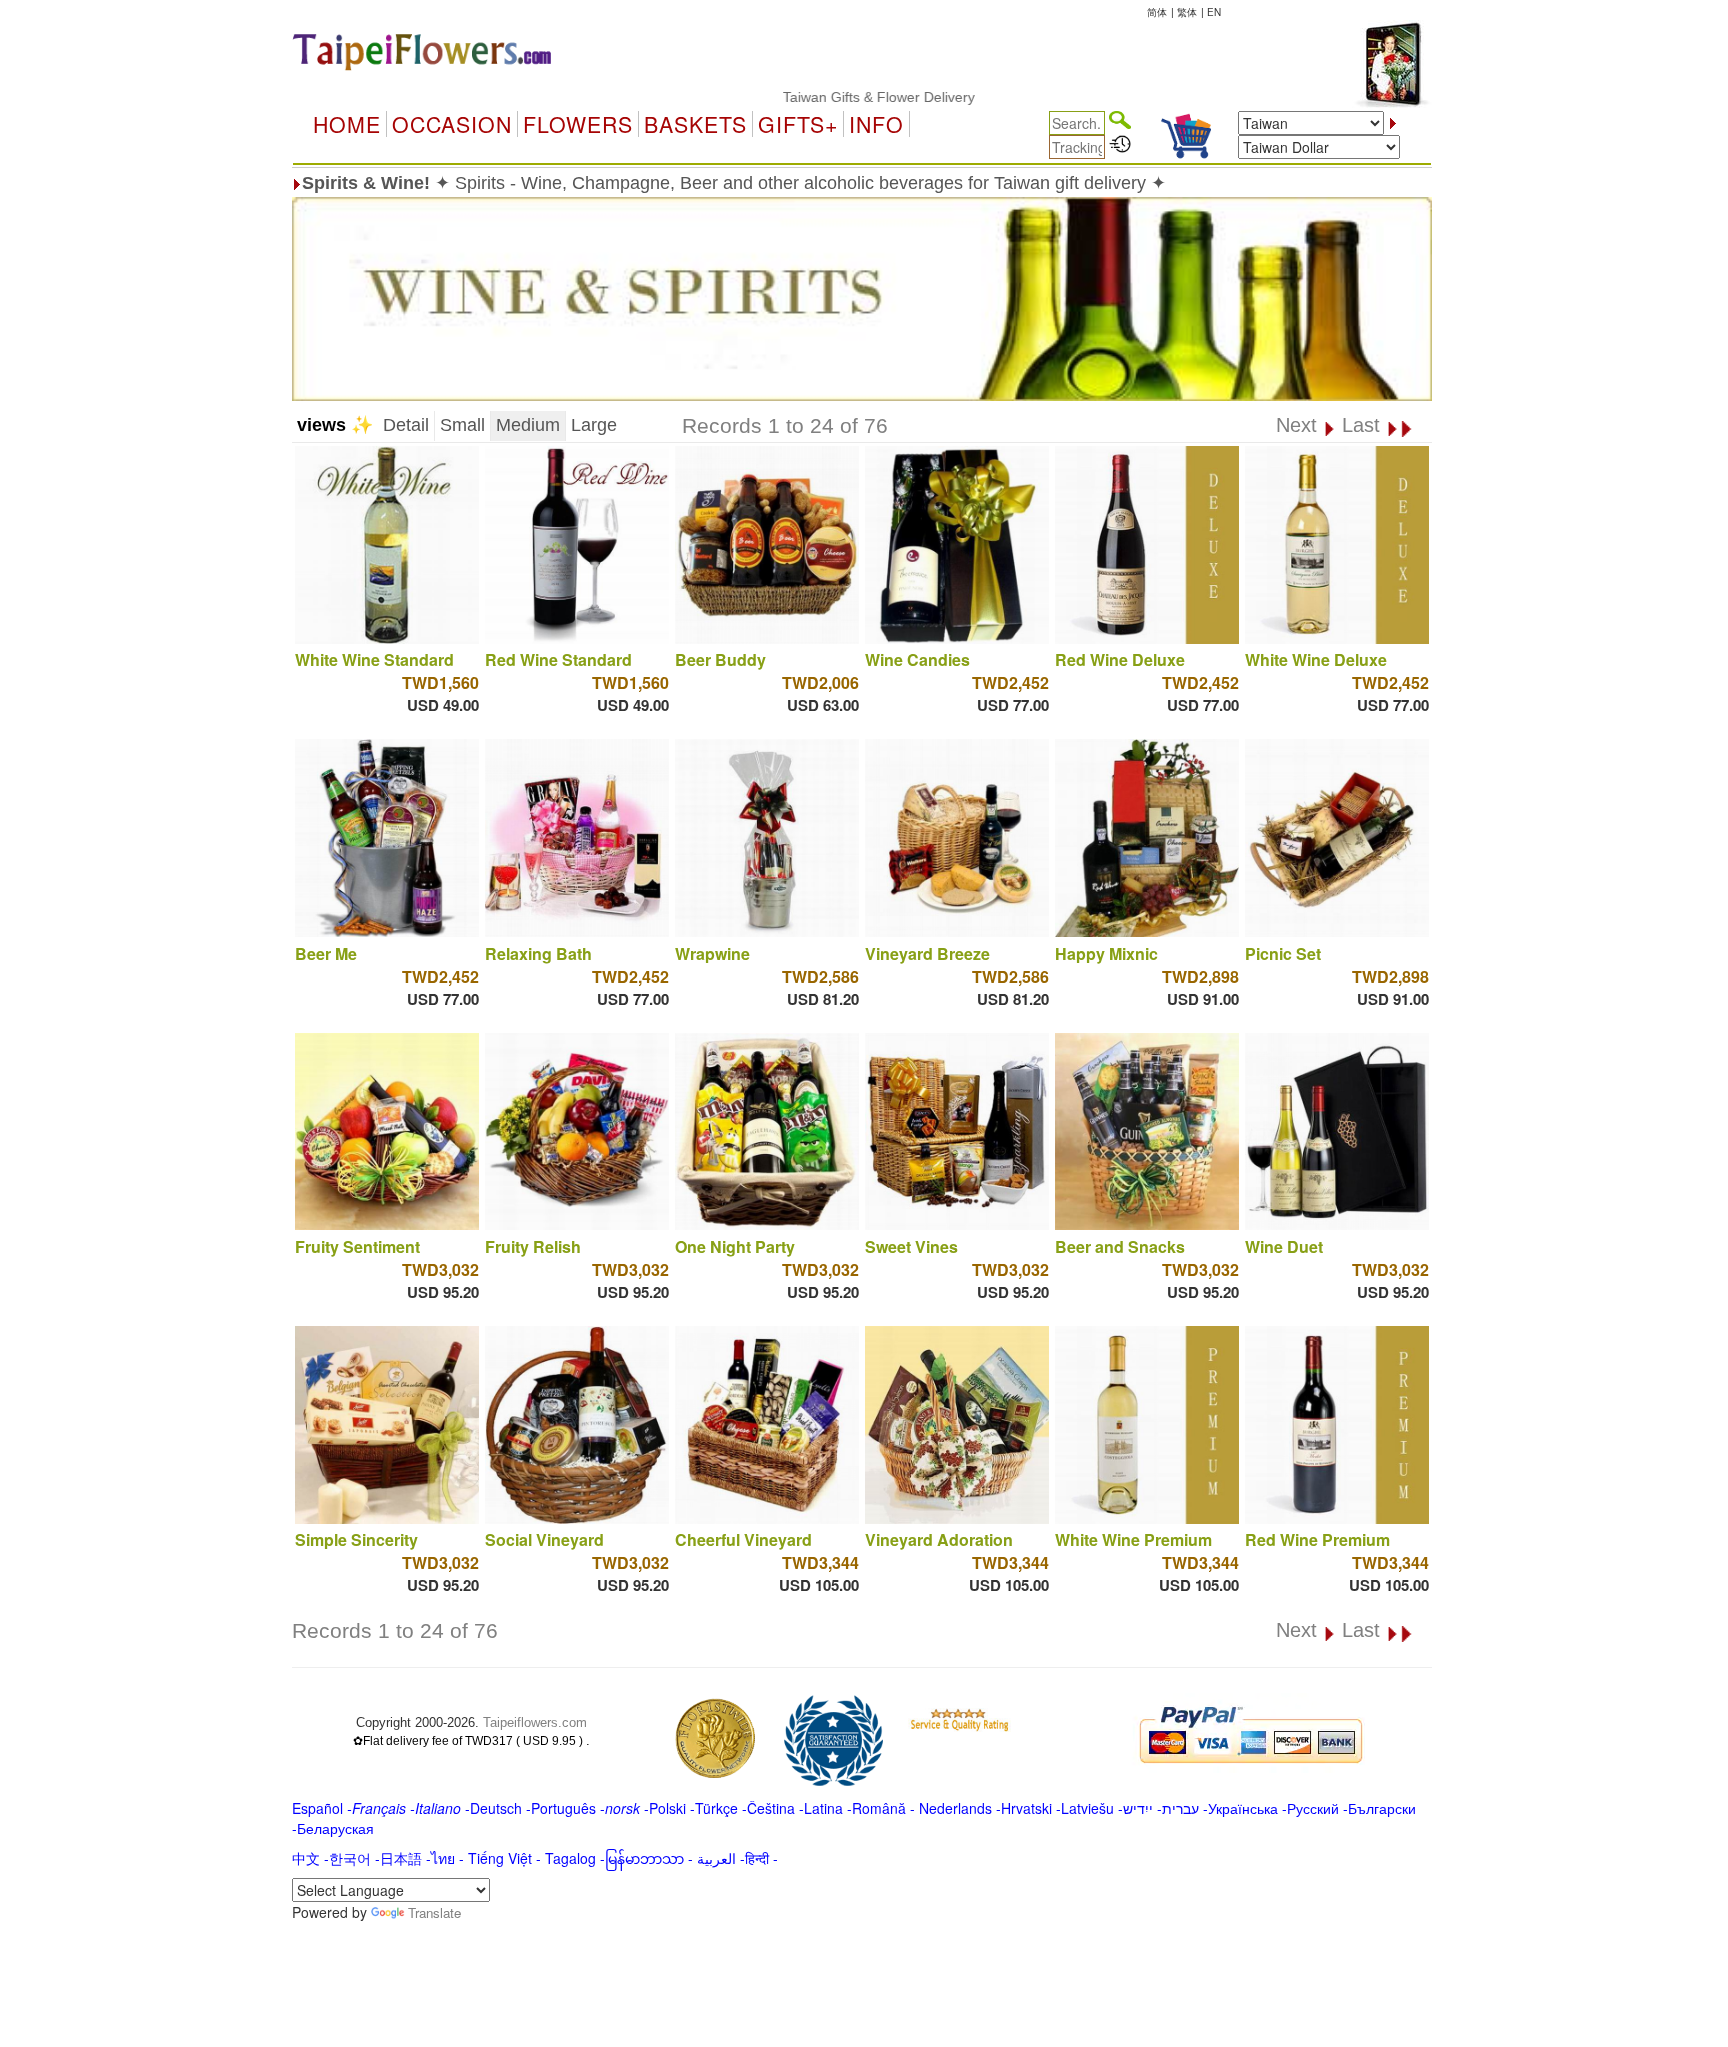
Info (876, 124)
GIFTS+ (798, 124)
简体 (1157, 12)
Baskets (695, 124)
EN (1214, 12)
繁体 (1187, 12)
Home (347, 124)
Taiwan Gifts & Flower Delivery (823, 97)
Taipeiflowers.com (535, 1722)
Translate (434, 1912)
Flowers (578, 124)
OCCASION (452, 124)
